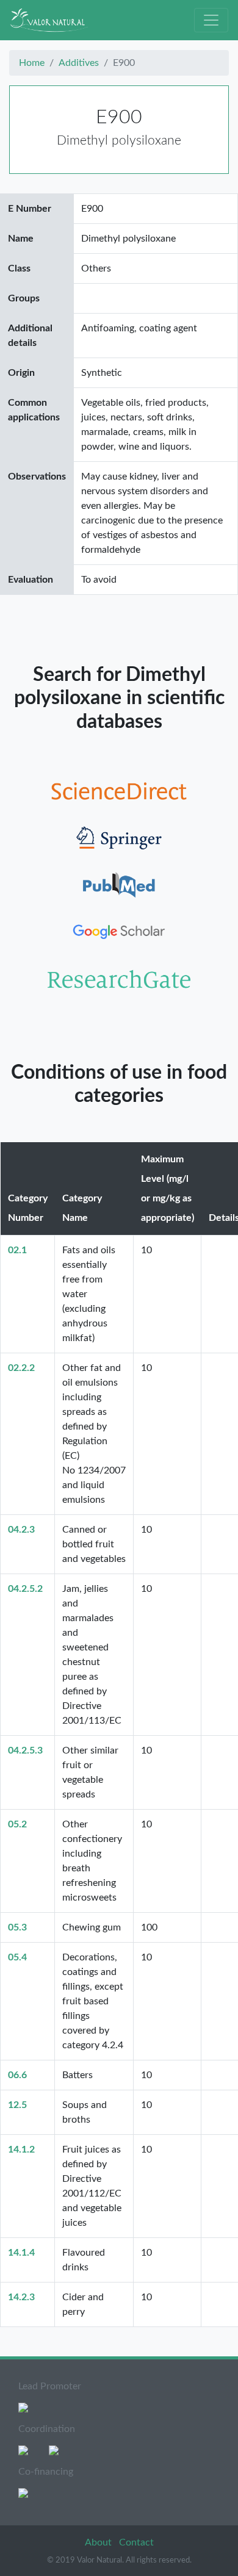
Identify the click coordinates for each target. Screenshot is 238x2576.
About (99, 2542)
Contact (136, 2542)
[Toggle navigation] (211, 20)
